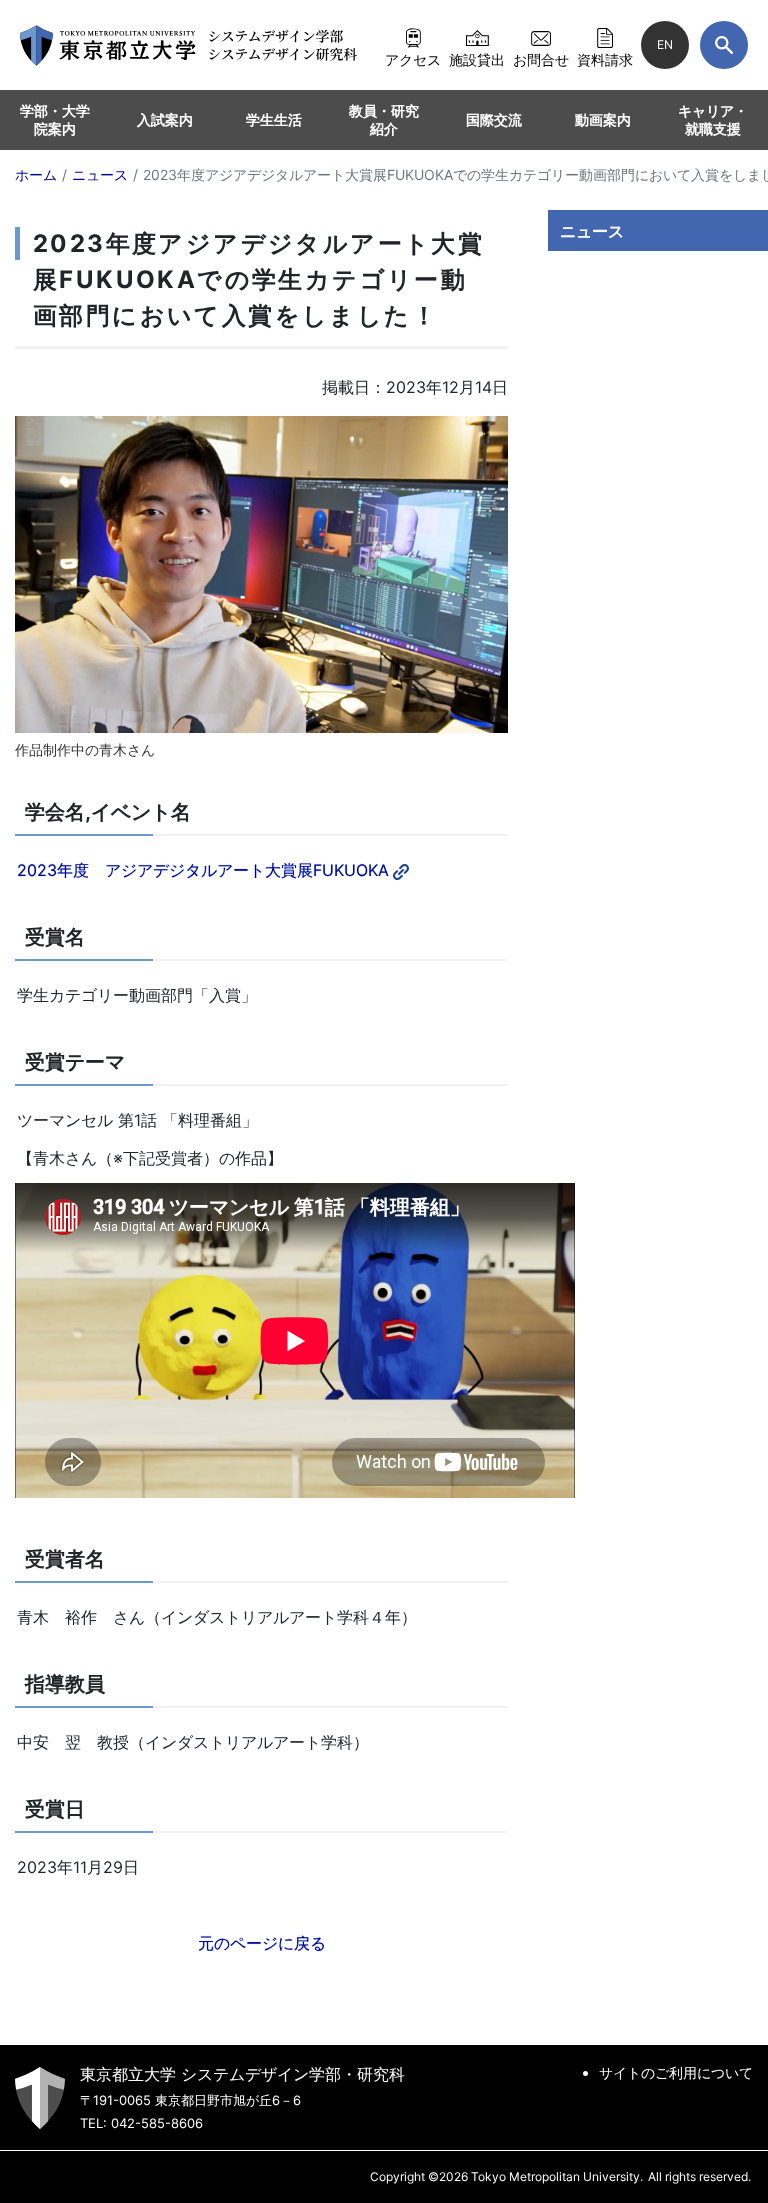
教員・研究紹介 (384, 119)
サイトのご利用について (676, 2072)
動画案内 (603, 119)
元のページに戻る (262, 1943)
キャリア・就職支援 (713, 119)
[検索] (724, 45)
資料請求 (605, 59)
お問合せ (541, 59)
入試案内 (165, 119)
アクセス (413, 59)
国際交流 (494, 119)
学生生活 (274, 119)
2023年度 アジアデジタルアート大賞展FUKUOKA (203, 870)
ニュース (592, 231)
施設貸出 (477, 59)
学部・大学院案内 (55, 119)
